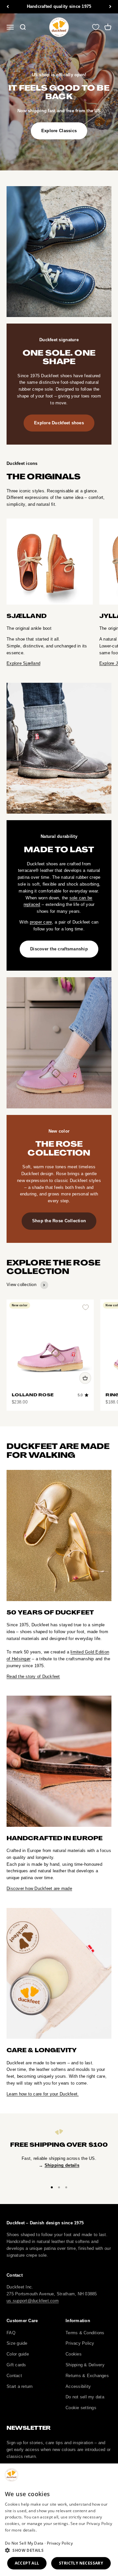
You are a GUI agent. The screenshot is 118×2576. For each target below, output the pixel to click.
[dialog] (59, 2520)
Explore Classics (59, 131)
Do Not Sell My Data (24, 2543)
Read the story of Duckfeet (33, 1676)
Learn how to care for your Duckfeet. (43, 2094)
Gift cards (16, 2365)
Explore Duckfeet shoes (59, 423)
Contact (14, 2376)
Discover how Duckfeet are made (39, 1888)
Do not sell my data (85, 2397)
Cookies (74, 2354)
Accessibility (78, 2386)
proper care (41, 922)
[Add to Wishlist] (86, 1307)
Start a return (20, 2386)
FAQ (11, 2333)
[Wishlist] (96, 27)
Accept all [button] (27, 2563)
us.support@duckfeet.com (33, 2301)
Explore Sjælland (23, 663)
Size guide (17, 2343)
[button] (59, 2550)
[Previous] (8, 7)
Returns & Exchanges (87, 2376)
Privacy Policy (80, 2343)
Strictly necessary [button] (81, 2563)
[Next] (110, 7)
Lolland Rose (33, 1395)
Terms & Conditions (85, 2333)
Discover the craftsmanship (59, 949)
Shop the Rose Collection (59, 1221)
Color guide (18, 2354)
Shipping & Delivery (85, 2365)
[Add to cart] (85, 1378)
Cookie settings (81, 2408)
